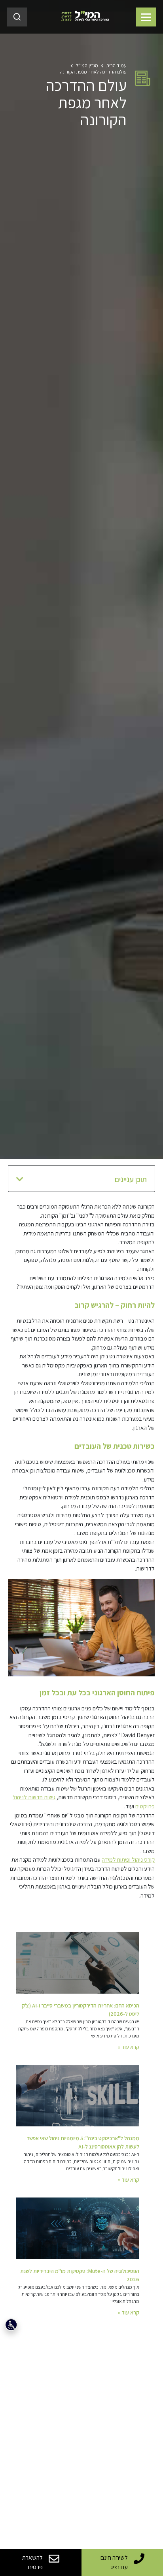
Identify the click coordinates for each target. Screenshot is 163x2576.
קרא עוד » (128, 2047)
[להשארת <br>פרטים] (54, 2558)
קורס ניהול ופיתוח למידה (128, 1860)
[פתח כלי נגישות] (11, 2325)
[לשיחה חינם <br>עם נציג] (139, 2558)
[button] (20, 1179)
